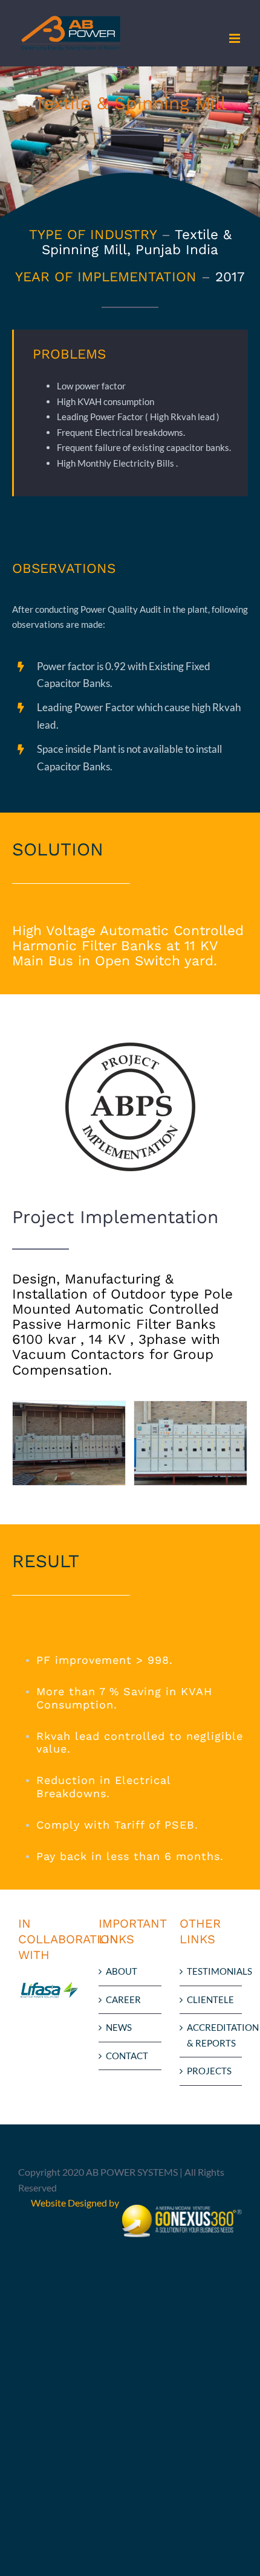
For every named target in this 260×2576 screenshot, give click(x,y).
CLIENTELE (210, 1999)
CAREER (123, 1999)
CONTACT (127, 2056)
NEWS (119, 2027)
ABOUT (122, 1971)
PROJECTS (209, 2071)
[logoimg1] (130, 1050)
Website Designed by (76, 2203)
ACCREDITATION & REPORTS (211, 2035)
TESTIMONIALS (211, 1971)
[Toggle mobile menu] (236, 38)
